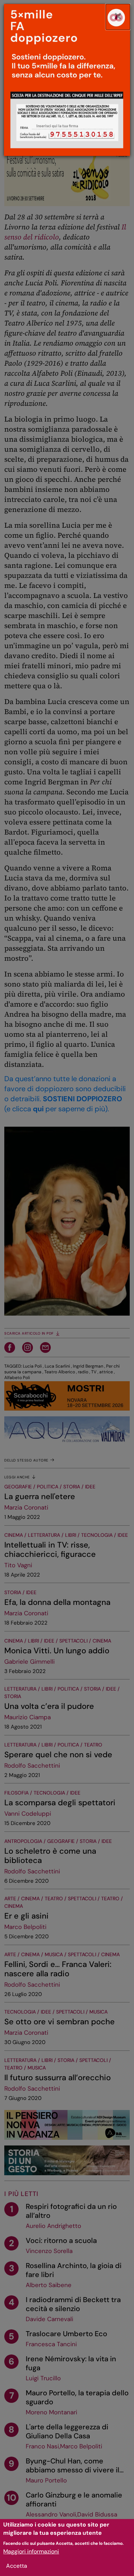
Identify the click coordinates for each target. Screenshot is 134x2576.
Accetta (17, 2566)
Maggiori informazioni (31, 2551)
